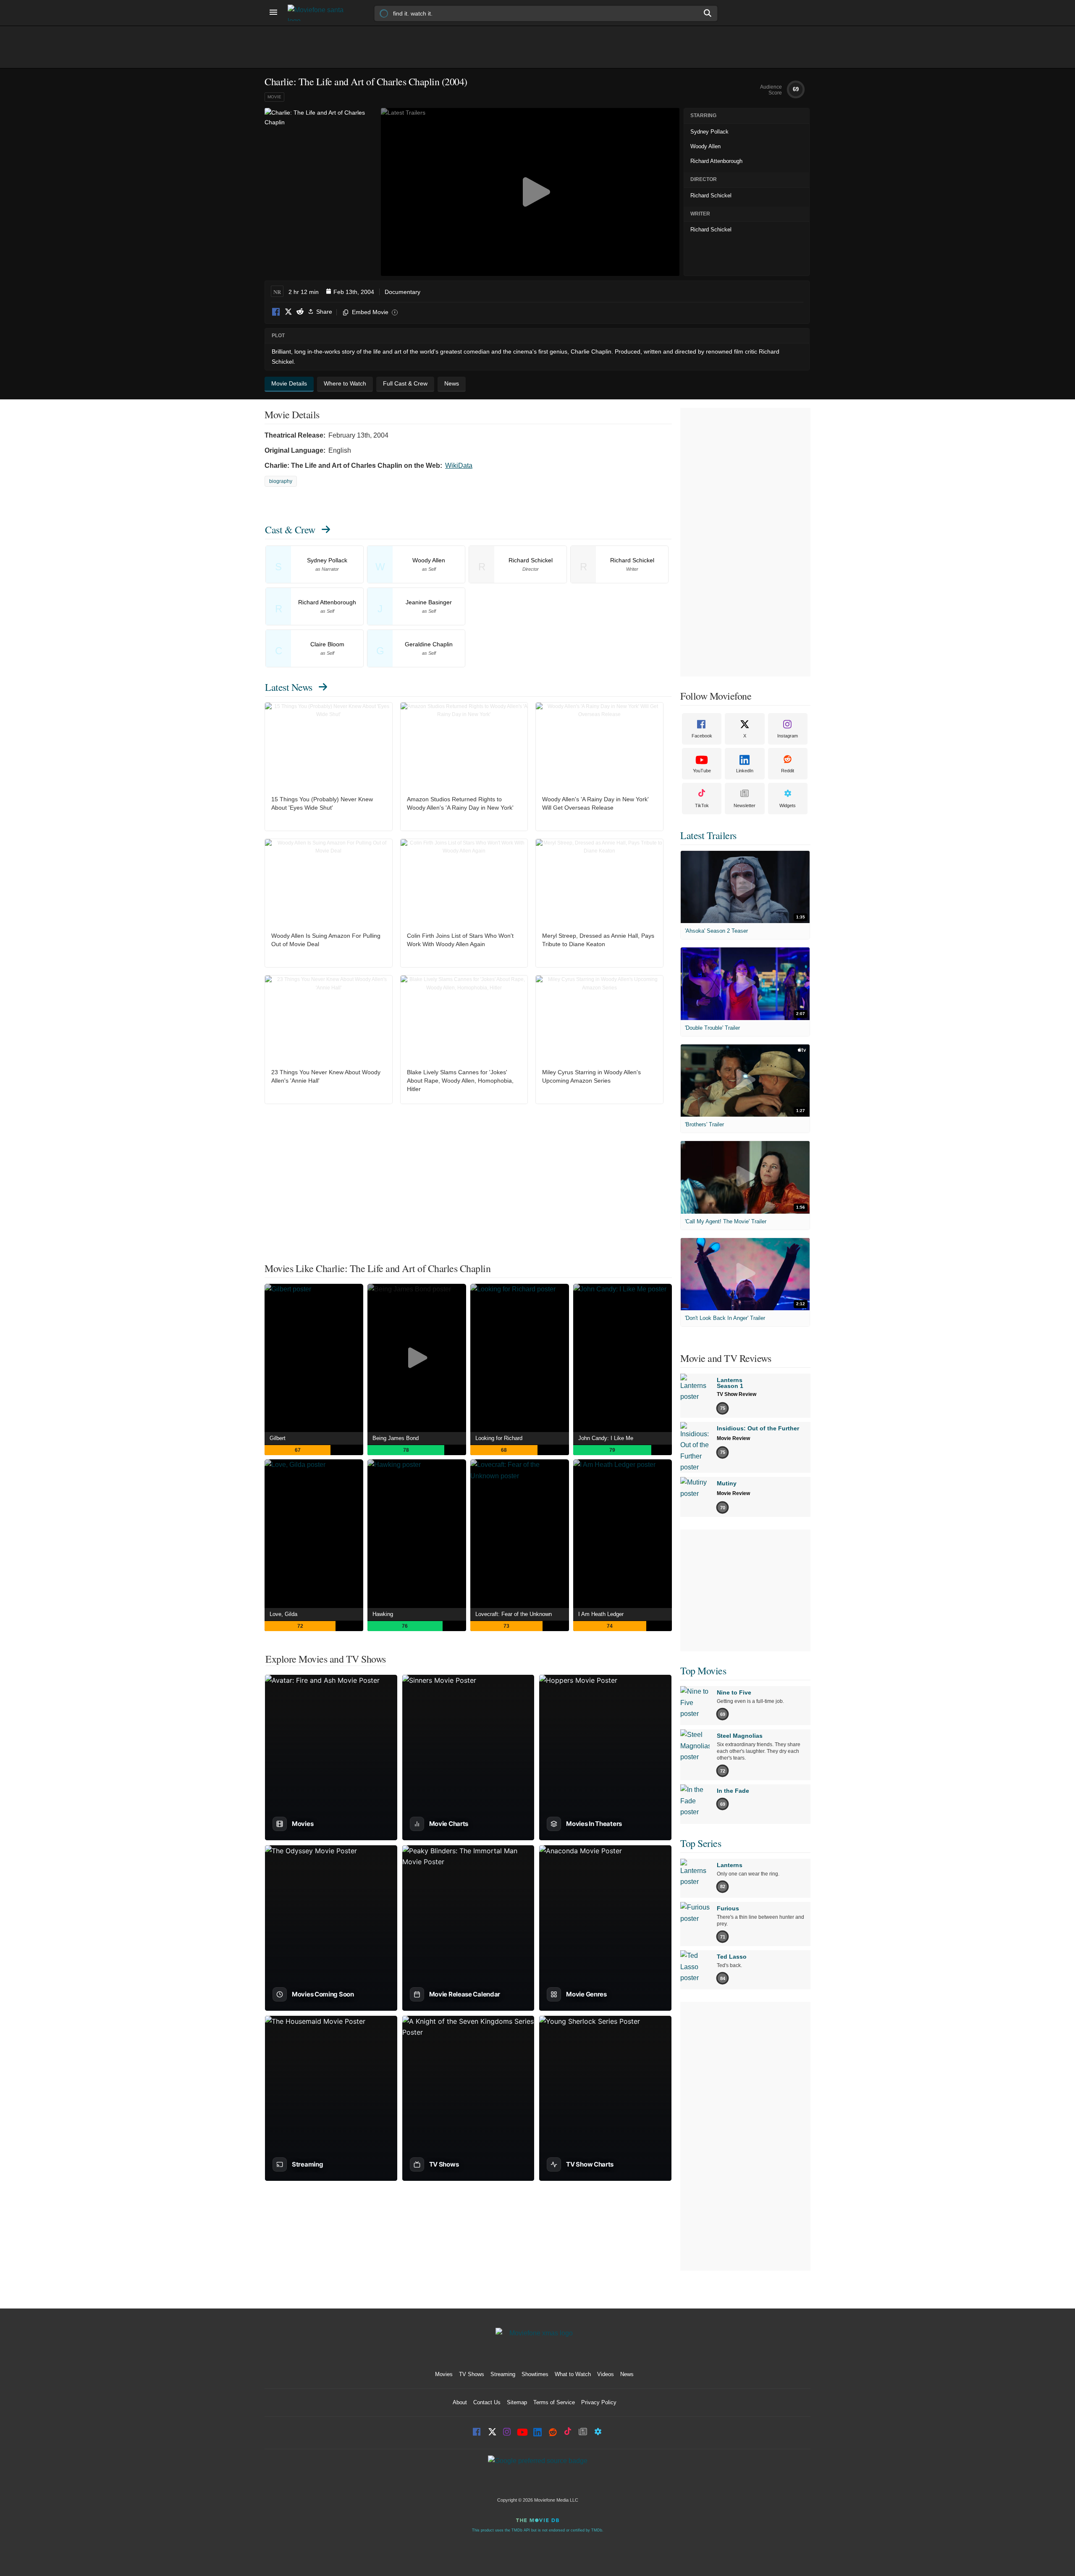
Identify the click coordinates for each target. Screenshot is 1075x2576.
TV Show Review (737, 1394)
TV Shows (472, 2374)
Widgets (788, 805)
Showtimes (535, 2374)
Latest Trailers (708, 835)
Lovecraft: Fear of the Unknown (514, 1614)
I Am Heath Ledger (601, 1614)
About (460, 2402)
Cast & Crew (290, 530)
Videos (606, 2374)
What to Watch (573, 2374)
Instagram (788, 736)
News (627, 2374)
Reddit (300, 312)
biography (281, 481)
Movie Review (733, 1438)
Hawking (383, 1614)
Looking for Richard (499, 1438)
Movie (274, 97)
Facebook (276, 312)
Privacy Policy (599, 2402)
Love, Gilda (283, 1614)
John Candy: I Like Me (606, 1438)
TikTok (702, 805)
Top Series (701, 1843)
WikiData (459, 466)
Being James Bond (396, 1438)
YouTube (702, 771)
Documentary (402, 292)
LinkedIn (745, 771)
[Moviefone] (319, 13)
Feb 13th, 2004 (354, 292)
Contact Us (487, 2402)
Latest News (289, 687)
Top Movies (703, 1671)
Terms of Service (554, 2402)
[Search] (708, 13)
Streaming (503, 2374)
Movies (444, 2374)
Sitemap (517, 2402)
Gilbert (278, 1438)
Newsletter (745, 805)
